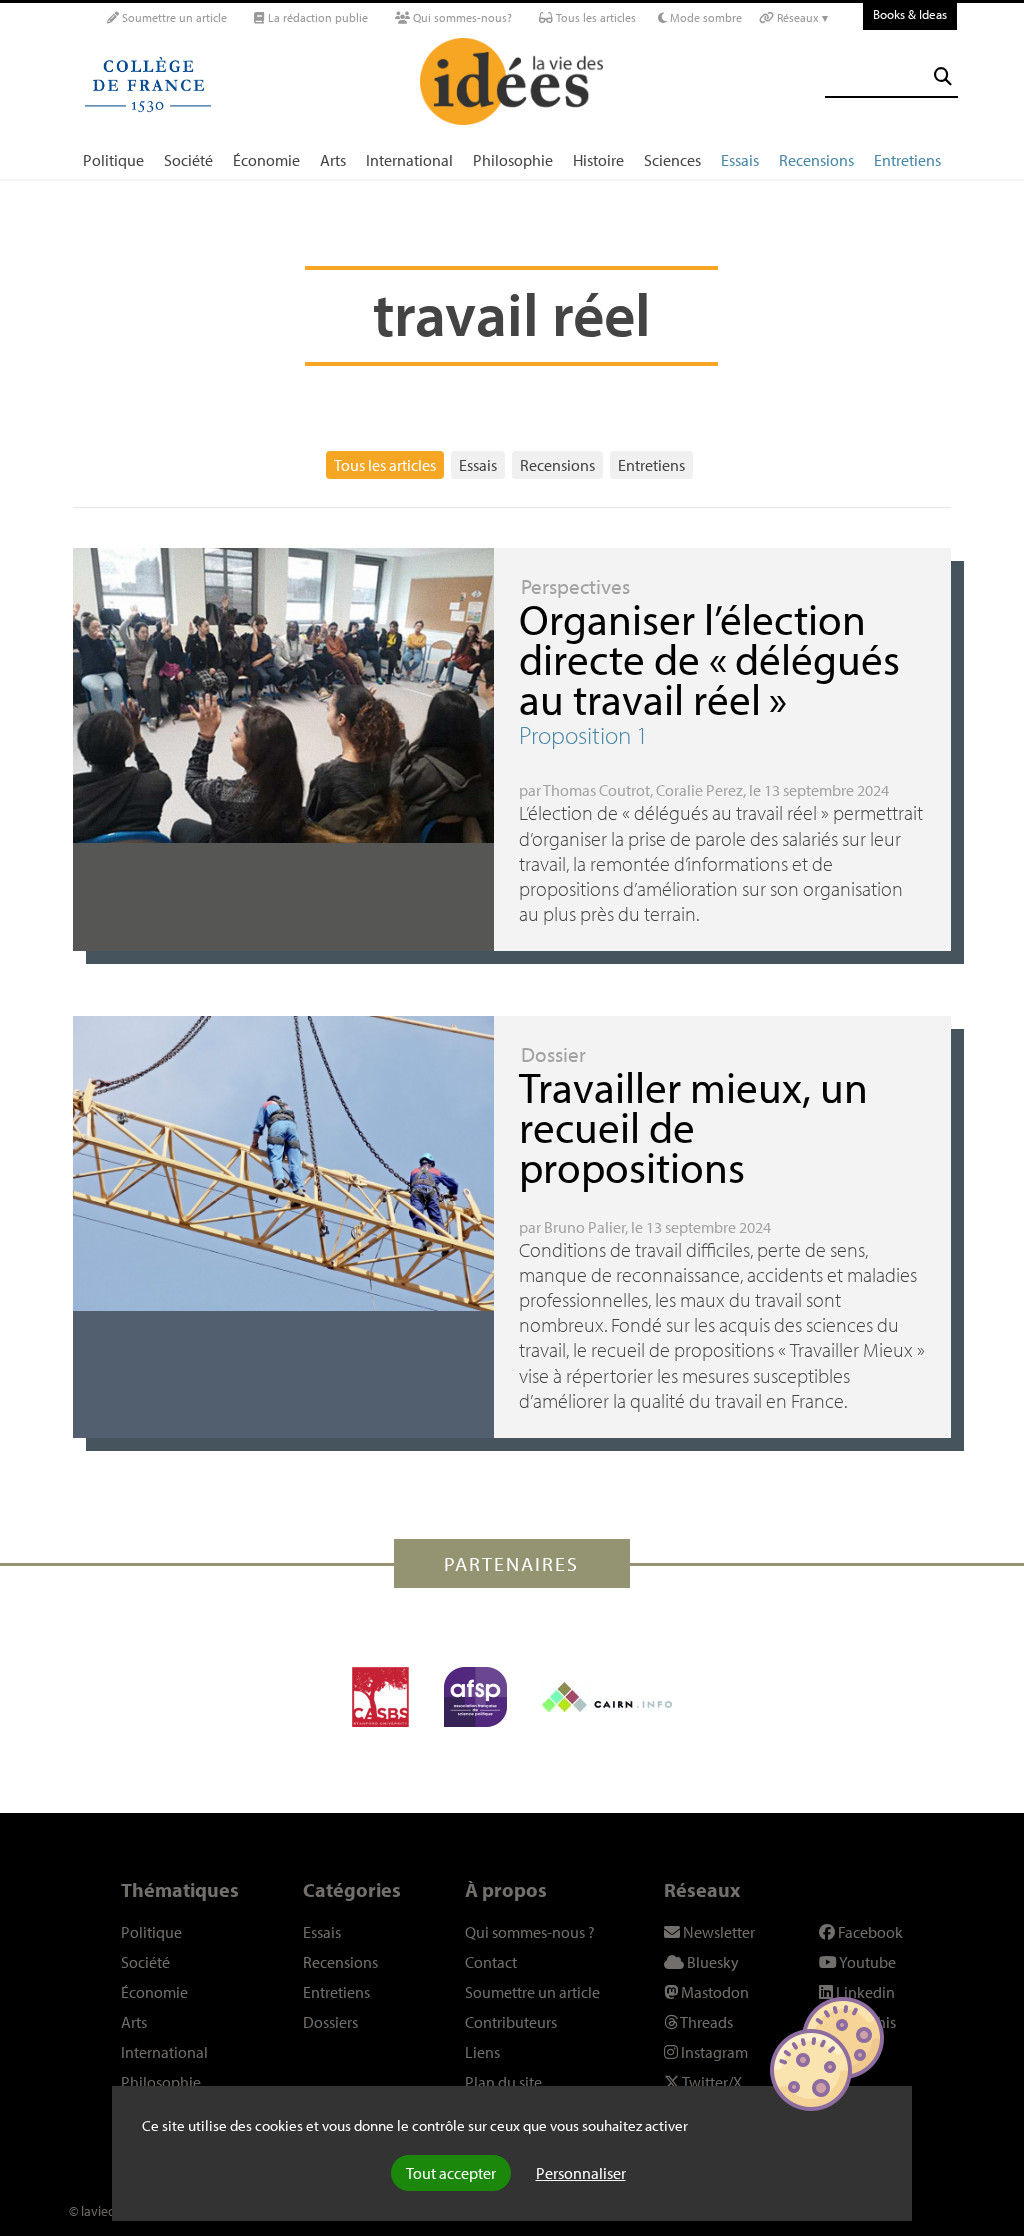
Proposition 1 (583, 734)
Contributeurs (511, 2022)
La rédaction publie (316, 17)
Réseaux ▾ (801, 17)
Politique (113, 160)
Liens (482, 2052)
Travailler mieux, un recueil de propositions (693, 1126)
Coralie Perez (699, 790)
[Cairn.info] (607, 1697)
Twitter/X (711, 2082)
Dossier (553, 1054)
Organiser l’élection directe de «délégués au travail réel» (709, 658)
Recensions (816, 160)
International (409, 160)
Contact (491, 1962)
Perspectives (575, 586)
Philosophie (513, 160)
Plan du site (503, 2082)
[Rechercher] (943, 76)
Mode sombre (704, 17)
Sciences (672, 160)
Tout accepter (451, 2173)
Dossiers (330, 2022)
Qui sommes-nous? (461, 17)
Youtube (866, 1962)
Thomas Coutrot (596, 790)
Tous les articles (594, 17)
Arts (333, 160)
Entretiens (907, 160)
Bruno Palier (584, 1227)
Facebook (869, 1932)
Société (188, 160)
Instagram (713, 2052)
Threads (705, 2022)
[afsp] (475, 1697)
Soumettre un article (173, 17)
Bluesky (711, 1962)
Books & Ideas (910, 14)
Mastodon (713, 1992)
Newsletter (717, 1932)
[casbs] (380, 1697)
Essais (740, 160)
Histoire (598, 160)
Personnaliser (581, 2173)
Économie (266, 160)
